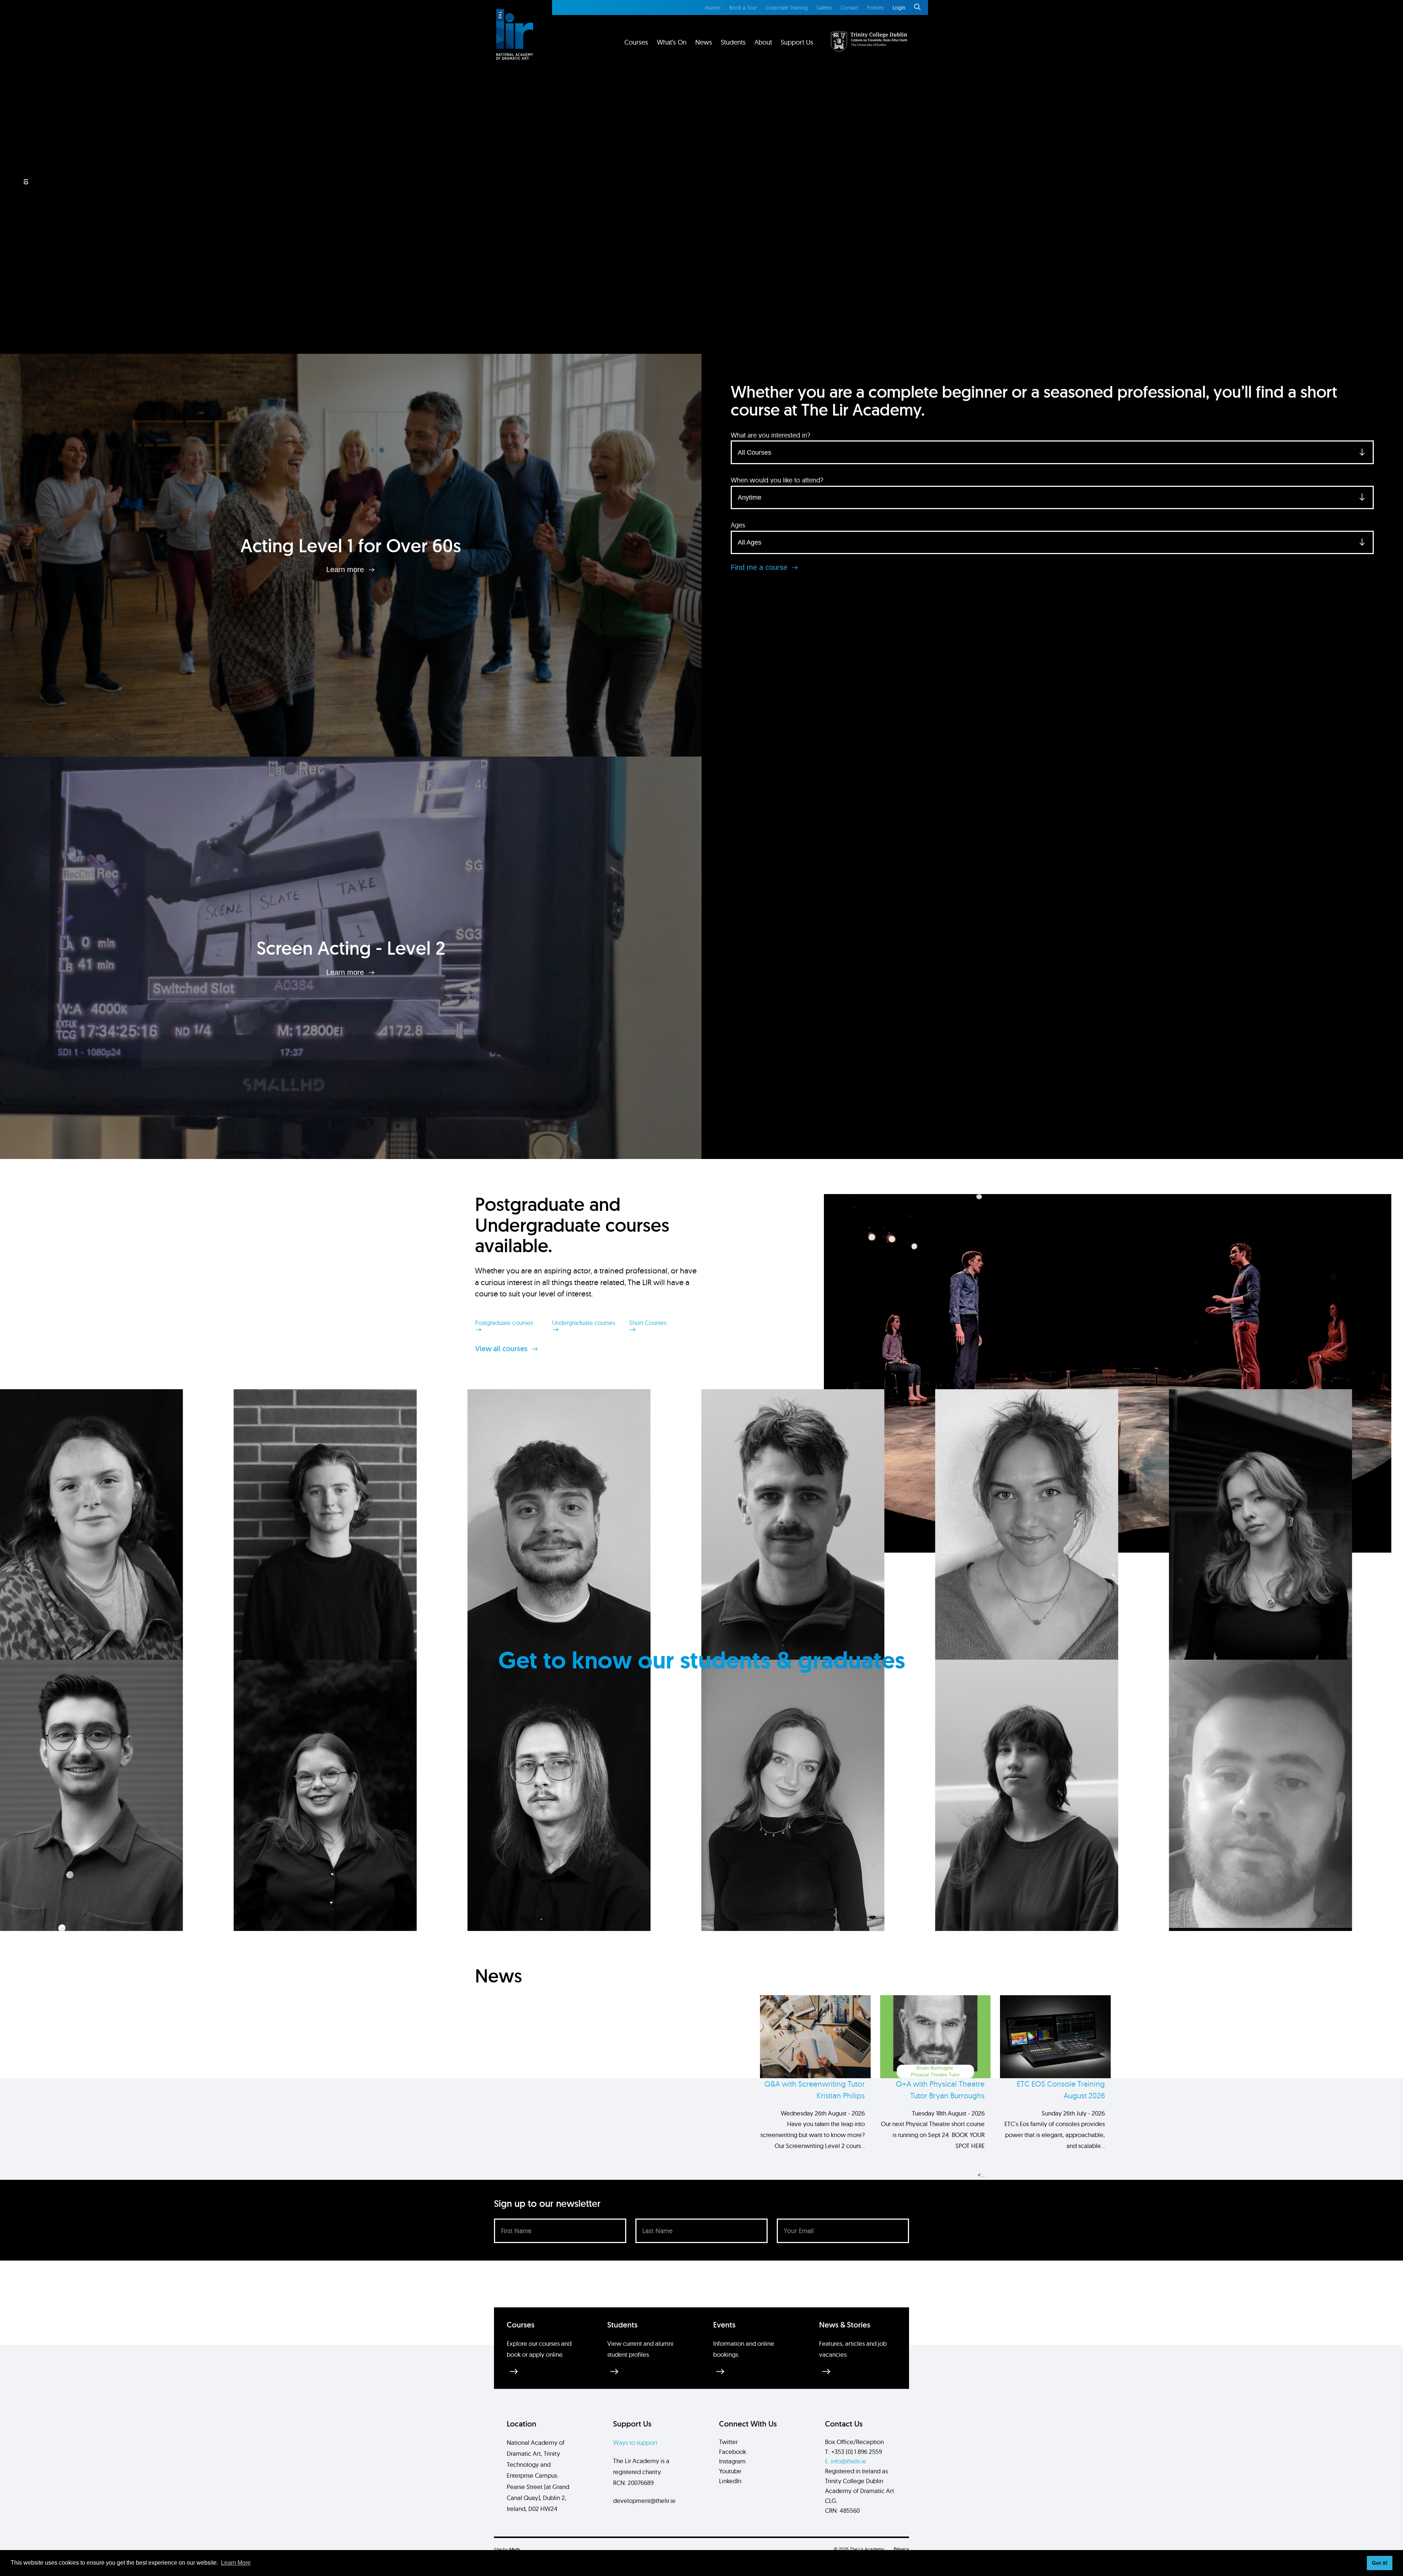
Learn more (346, 569)
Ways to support (635, 2442)
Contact (849, 8)
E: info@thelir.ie (846, 2461)
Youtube (730, 2471)
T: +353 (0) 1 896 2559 (853, 2452)
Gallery (824, 8)
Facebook (733, 2452)
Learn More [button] (236, 2563)
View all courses (502, 1349)
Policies (875, 8)
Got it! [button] (1380, 2563)
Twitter (728, 2442)
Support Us (797, 42)
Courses (636, 42)
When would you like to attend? (777, 480)
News (704, 42)
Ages (738, 525)
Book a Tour (743, 8)
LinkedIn (730, 2481)
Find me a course (760, 567)
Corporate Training (787, 8)
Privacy (901, 2549)
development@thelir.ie (644, 2501)
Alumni (713, 8)
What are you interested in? (770, 435)
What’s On (672, 42)
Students (733, 42)
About (763, 42)
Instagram (732, 2461)
